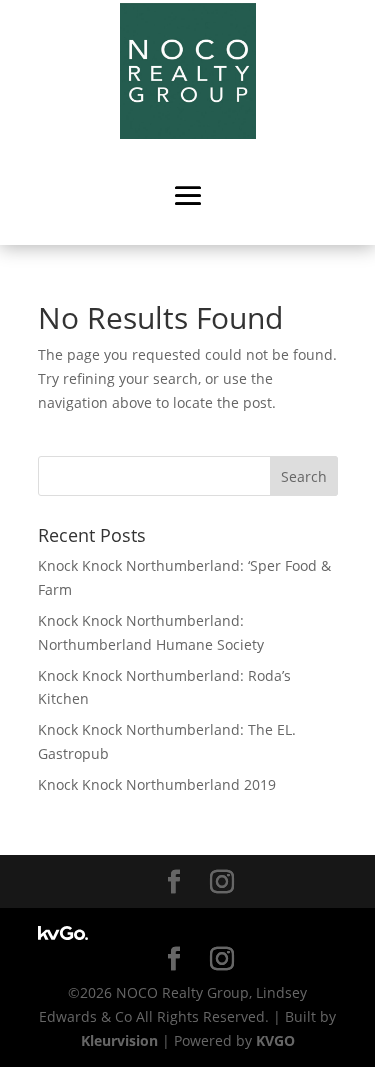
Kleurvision (119, 1040)
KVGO (275, 1040)
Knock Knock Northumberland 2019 (157, 784)
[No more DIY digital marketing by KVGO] (63, 934)
